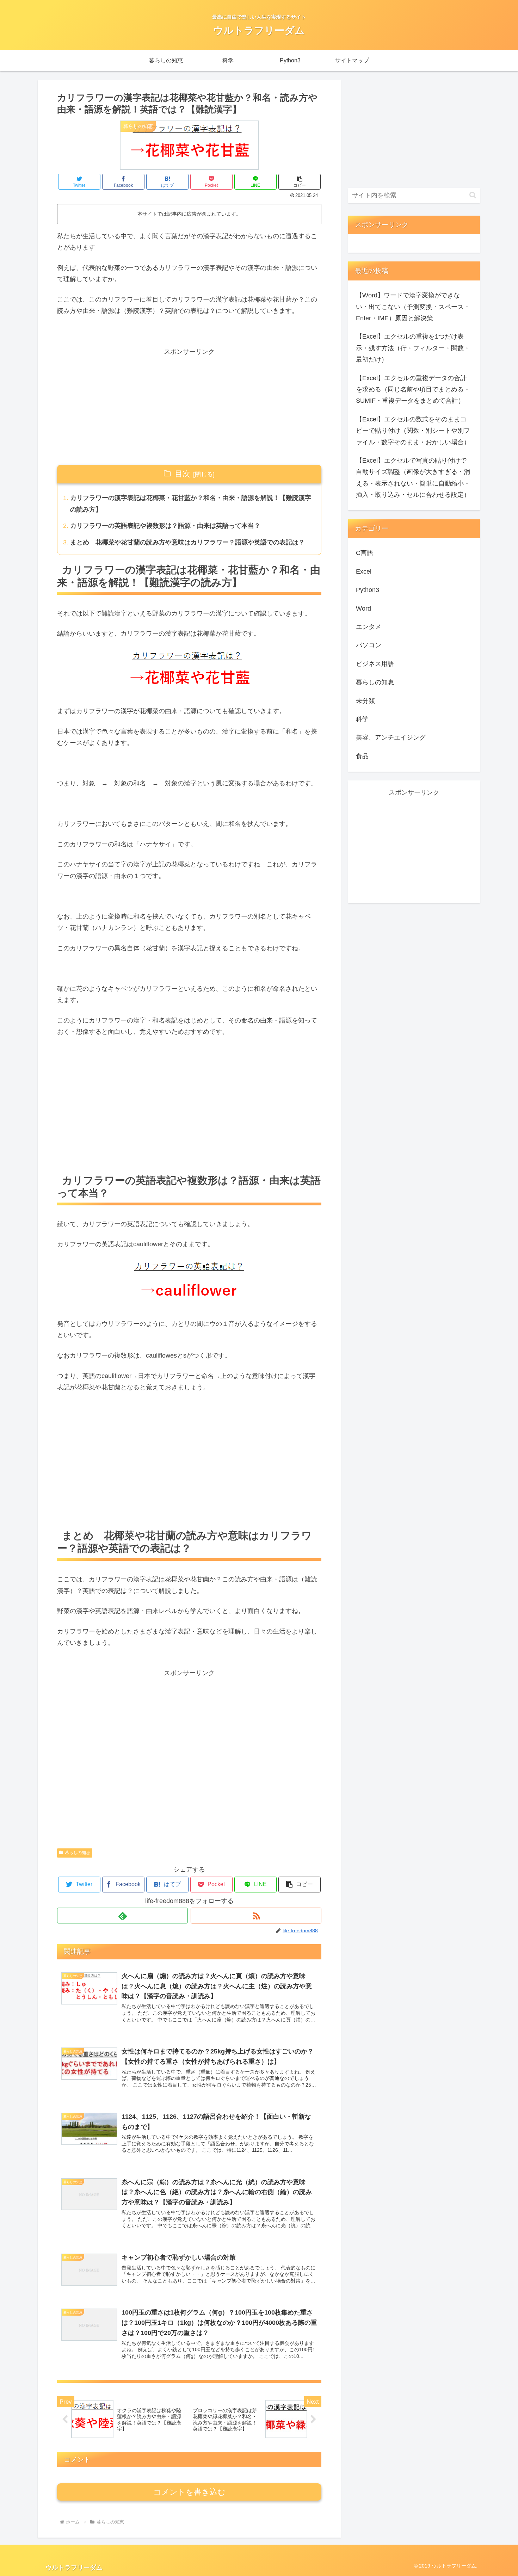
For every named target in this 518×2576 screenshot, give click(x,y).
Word (363, 609)
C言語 (365, 553)
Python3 (368, 590)
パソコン (369, 645)
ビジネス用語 (375, 664)
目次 (183, 474)
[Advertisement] (189, 407)
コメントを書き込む (189, 2492)
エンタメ (369, 627)
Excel (364, 572)
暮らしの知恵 (78, 1853)
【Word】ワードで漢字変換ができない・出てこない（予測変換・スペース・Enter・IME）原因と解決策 (413, 307)
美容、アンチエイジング (391, 737)
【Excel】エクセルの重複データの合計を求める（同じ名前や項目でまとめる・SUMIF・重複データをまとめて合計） (413, 390)
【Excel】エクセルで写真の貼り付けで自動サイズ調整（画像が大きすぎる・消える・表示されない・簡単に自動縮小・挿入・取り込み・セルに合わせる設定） (413, 478)
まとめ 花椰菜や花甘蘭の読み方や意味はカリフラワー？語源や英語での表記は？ (187, 542)
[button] (300, 182)
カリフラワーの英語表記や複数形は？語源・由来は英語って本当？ (165, 526)
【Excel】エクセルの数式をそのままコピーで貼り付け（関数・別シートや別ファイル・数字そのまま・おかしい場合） (413, 431)
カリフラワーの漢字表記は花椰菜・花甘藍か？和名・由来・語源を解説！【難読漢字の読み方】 (191, 504)
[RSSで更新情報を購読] (256, 1916)
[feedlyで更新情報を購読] (122, 1916)
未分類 (365, 701)
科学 (362, 719)
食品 (362, 756)
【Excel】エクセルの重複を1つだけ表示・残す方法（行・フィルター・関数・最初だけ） (413, 348)
